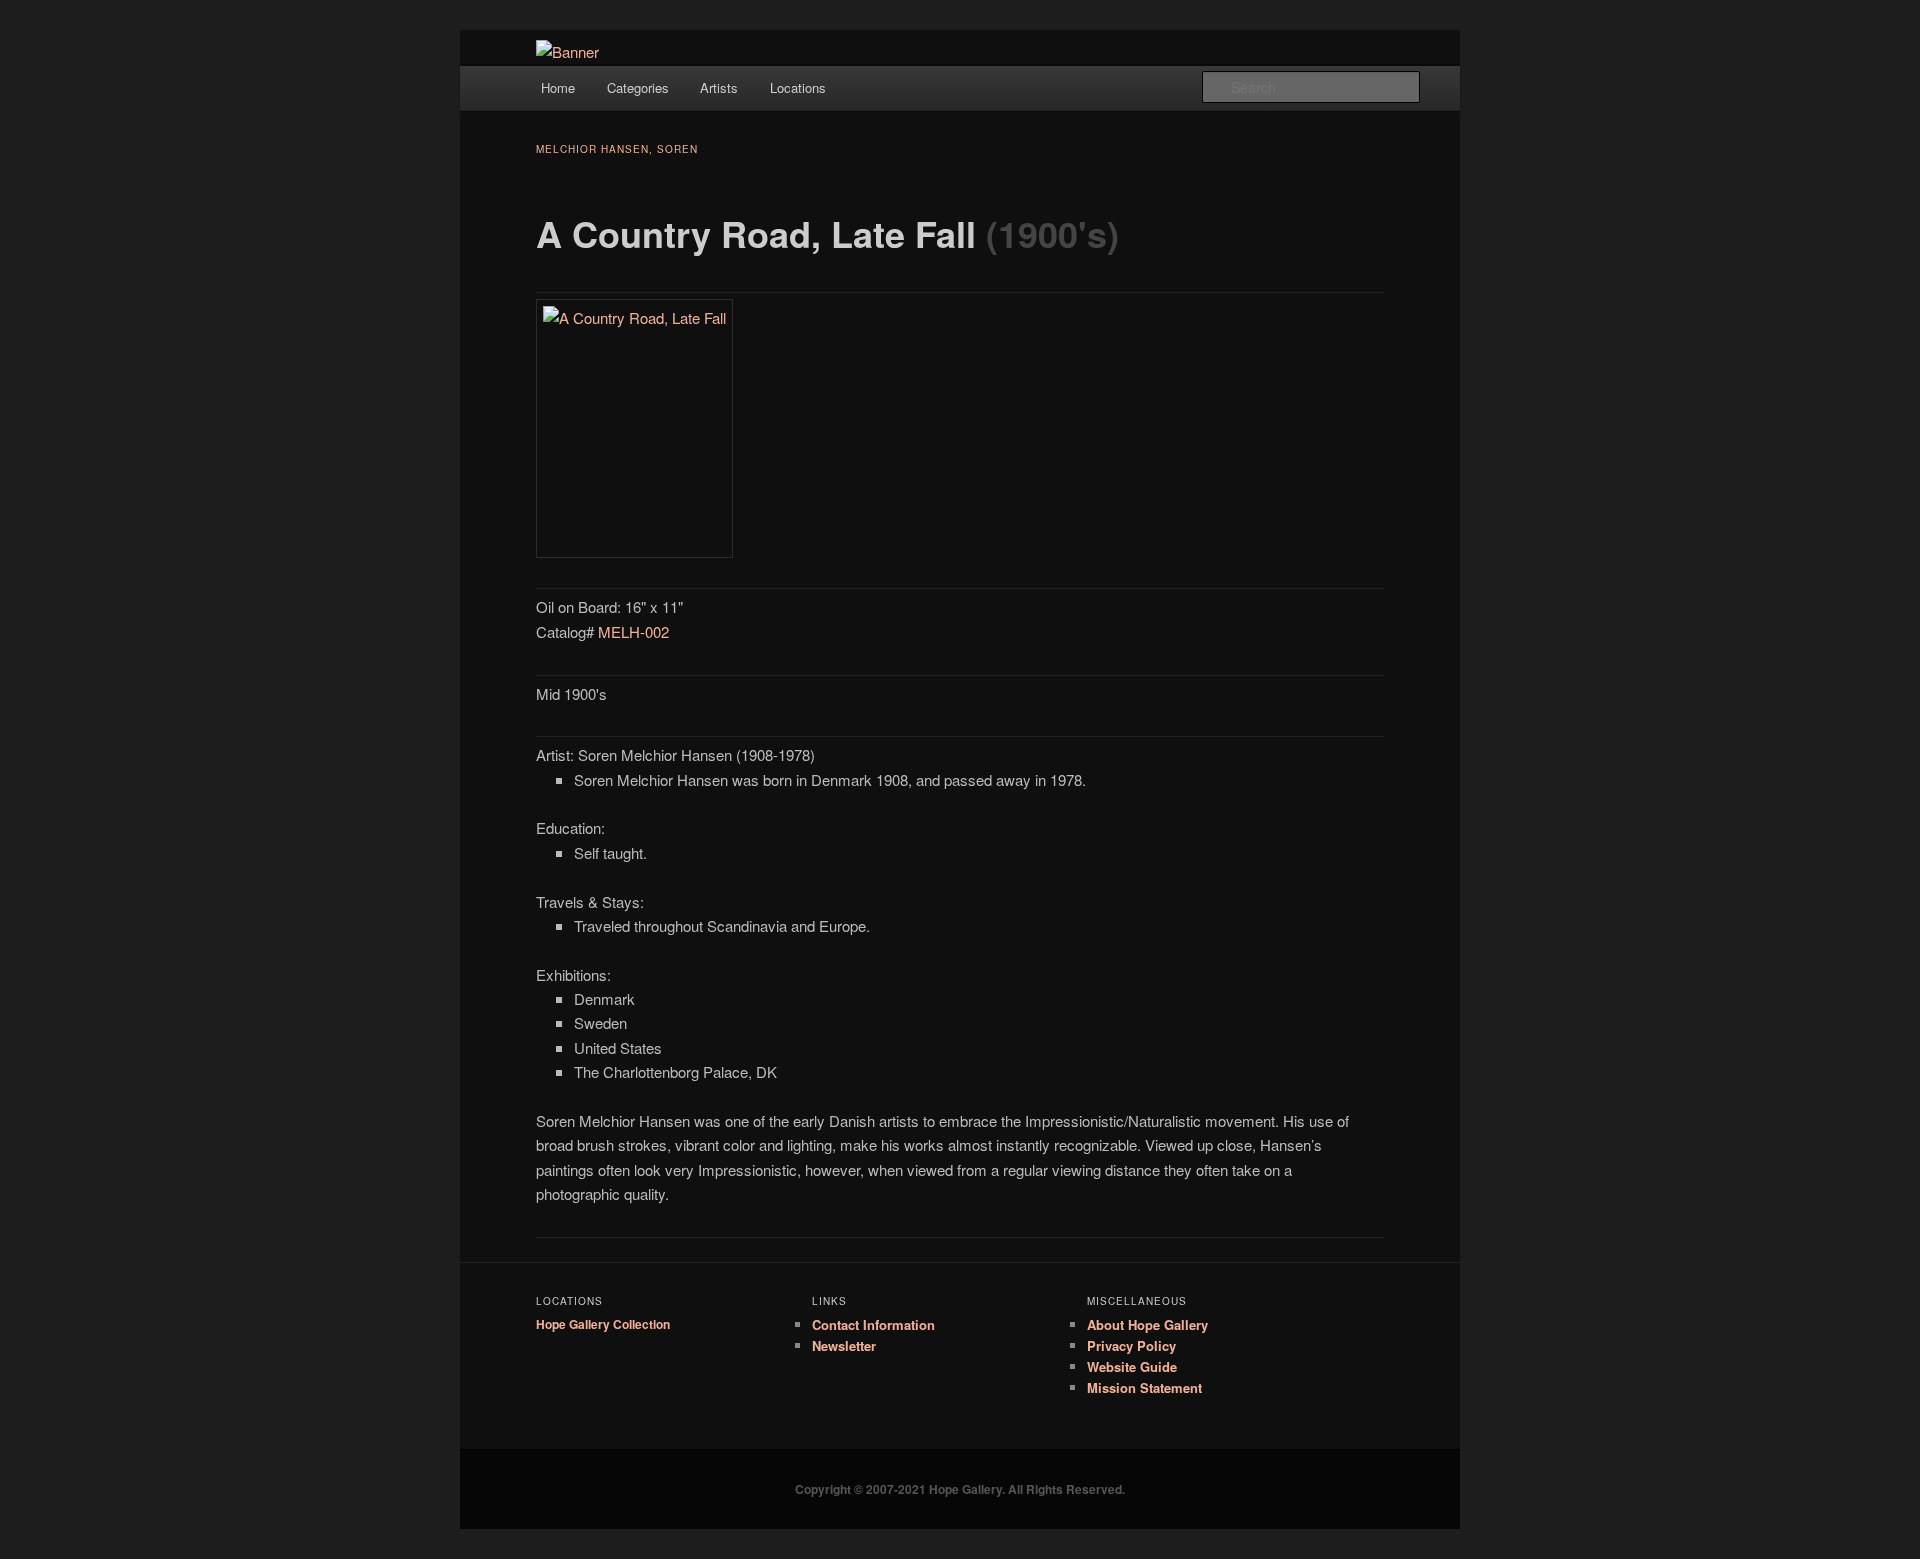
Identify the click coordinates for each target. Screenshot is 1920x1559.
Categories (638, 87)
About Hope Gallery (1147, 1324)
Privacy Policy (1131, 1345)
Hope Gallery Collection (603, 1324)
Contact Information (873, 1324)
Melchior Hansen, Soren (617, 149)
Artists (719, 87)
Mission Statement (1144, 1387)
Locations (798, 87)
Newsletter (844, 1345)
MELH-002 (633, 631)
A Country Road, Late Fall (756, 233)
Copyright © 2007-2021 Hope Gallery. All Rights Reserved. (960, 1489)
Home (558, 87)
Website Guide (1132, 1366)
